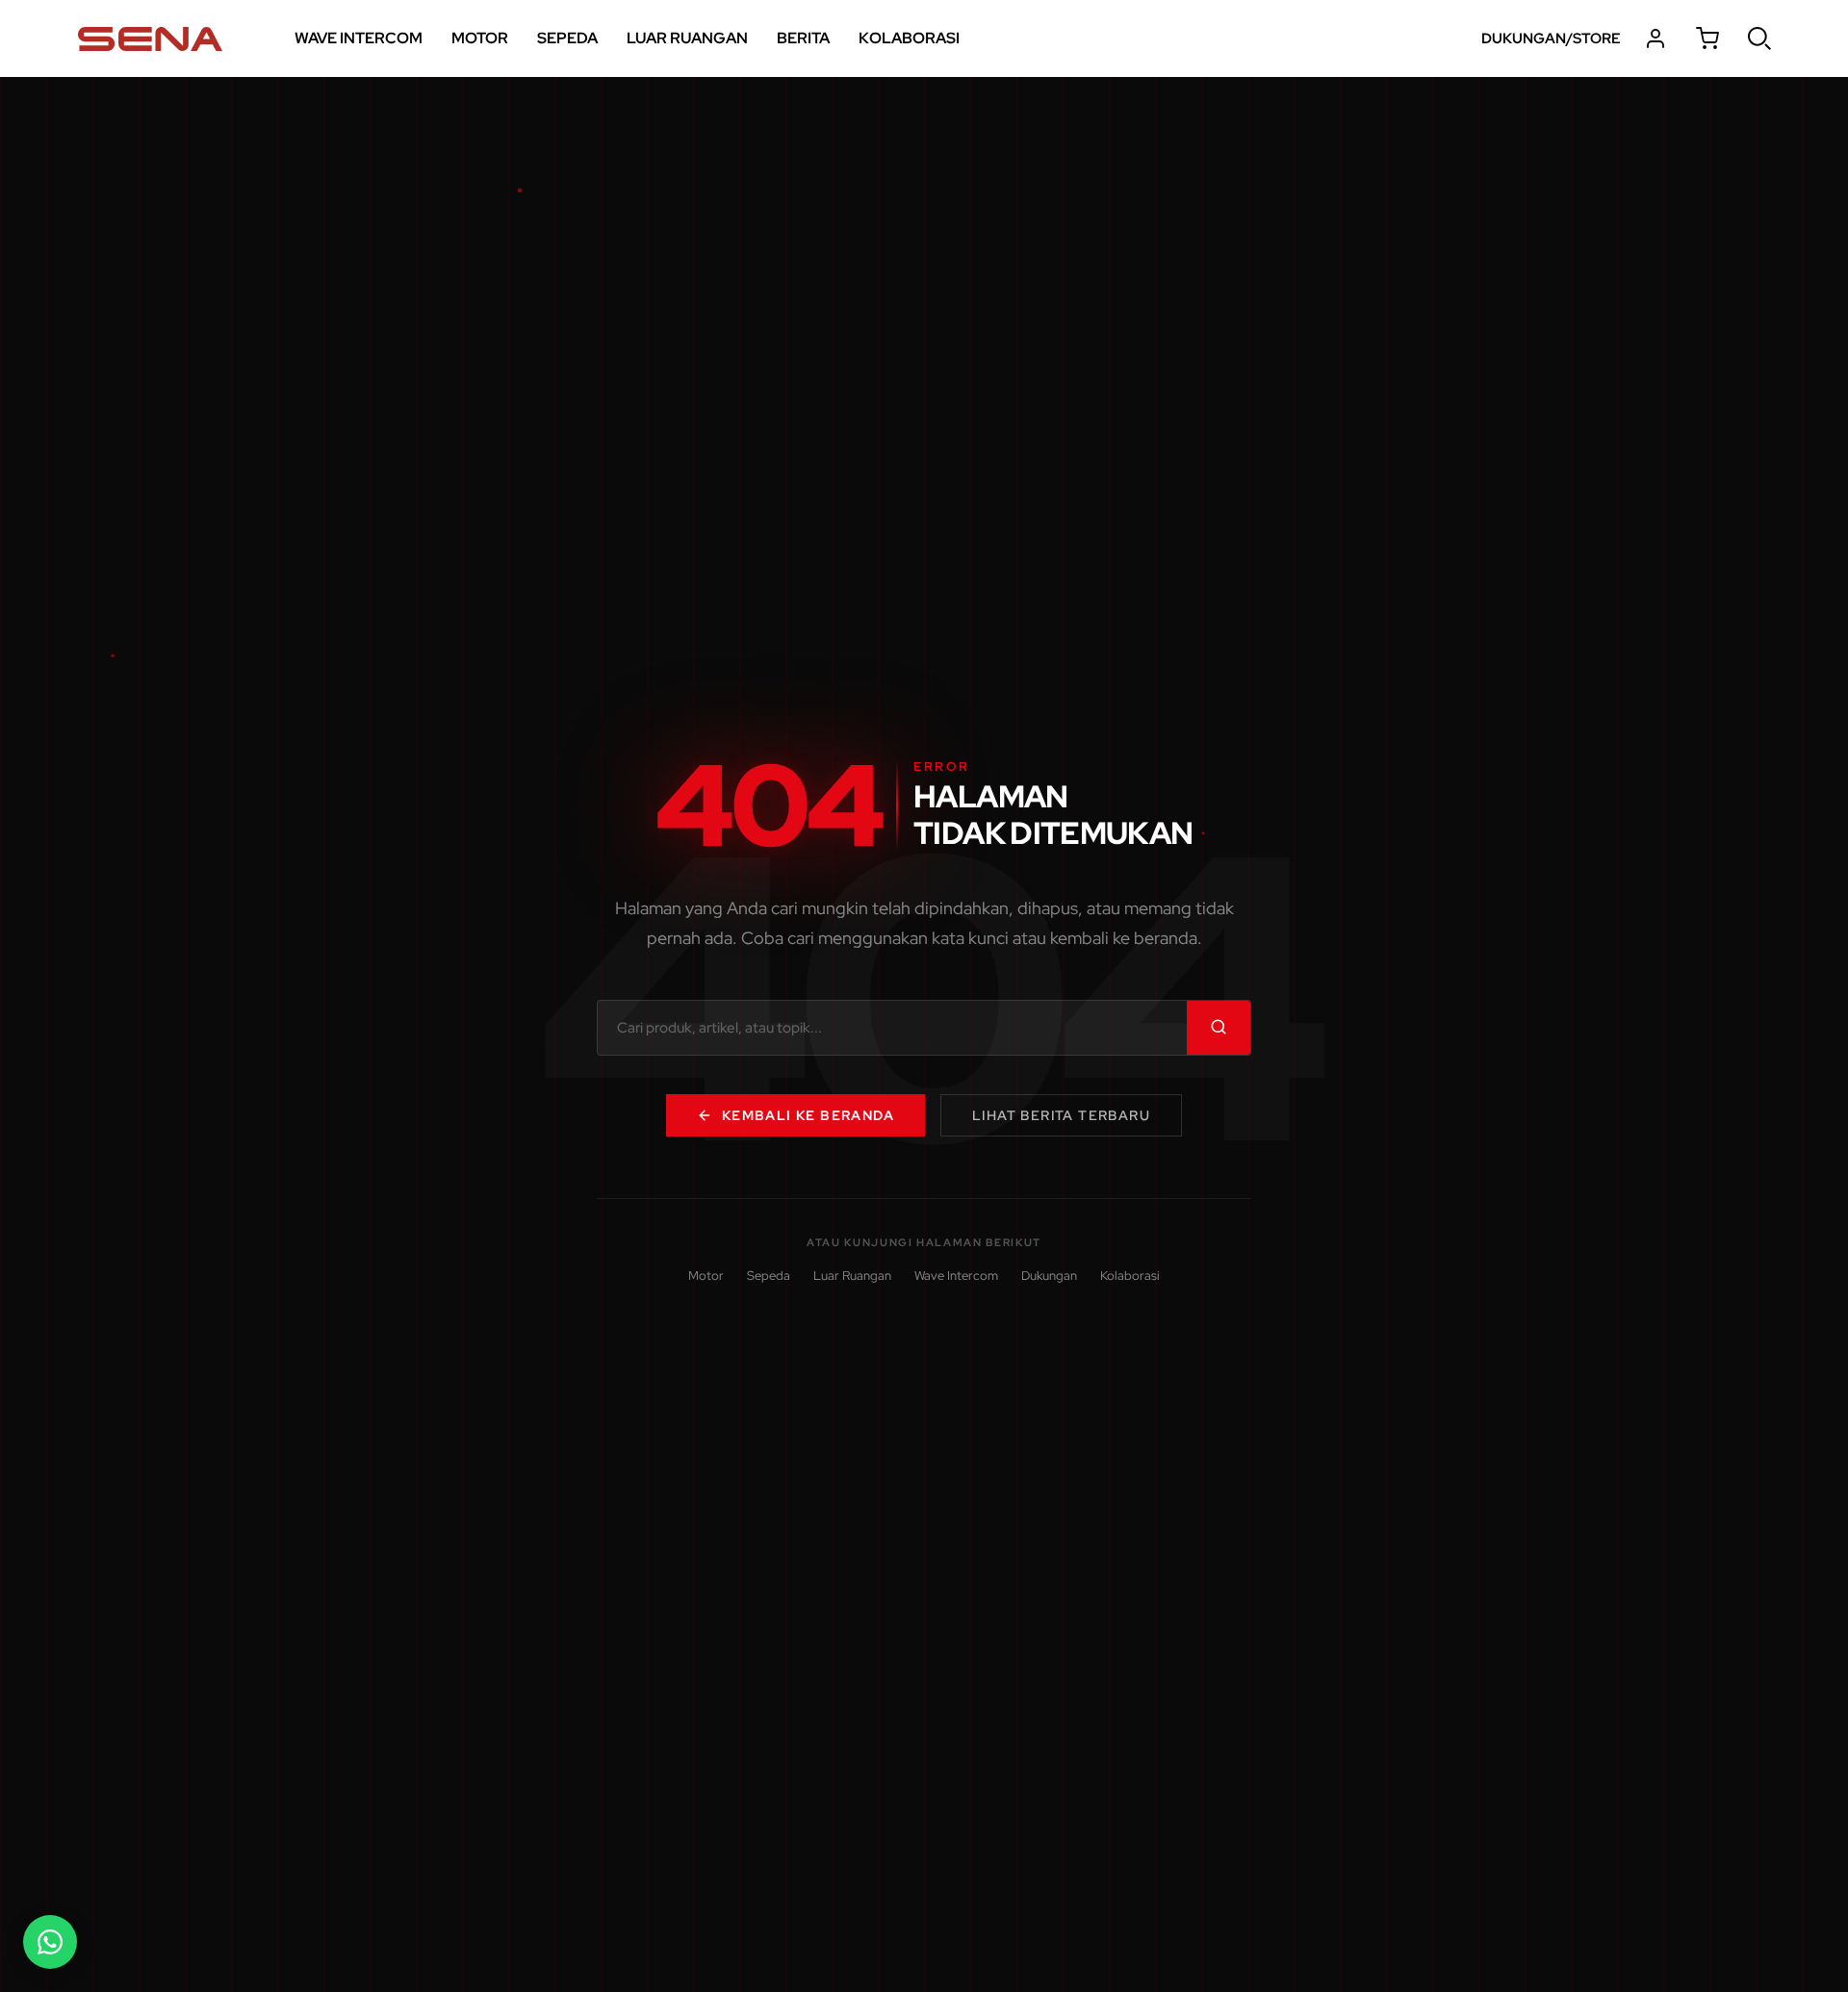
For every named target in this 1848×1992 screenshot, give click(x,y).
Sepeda (769, 1276)
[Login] (1655, 38)
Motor (706, 1276)
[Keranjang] (1707, 38)
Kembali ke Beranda (808, 1115)
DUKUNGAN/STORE (1551, 39)
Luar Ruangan (852, 1276)
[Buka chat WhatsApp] (50, 1942)
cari (1759, 38)
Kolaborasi (1130, 1276)
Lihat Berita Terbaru (1061, 1115)
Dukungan (1049, 1276)
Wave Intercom (956, 1276)
